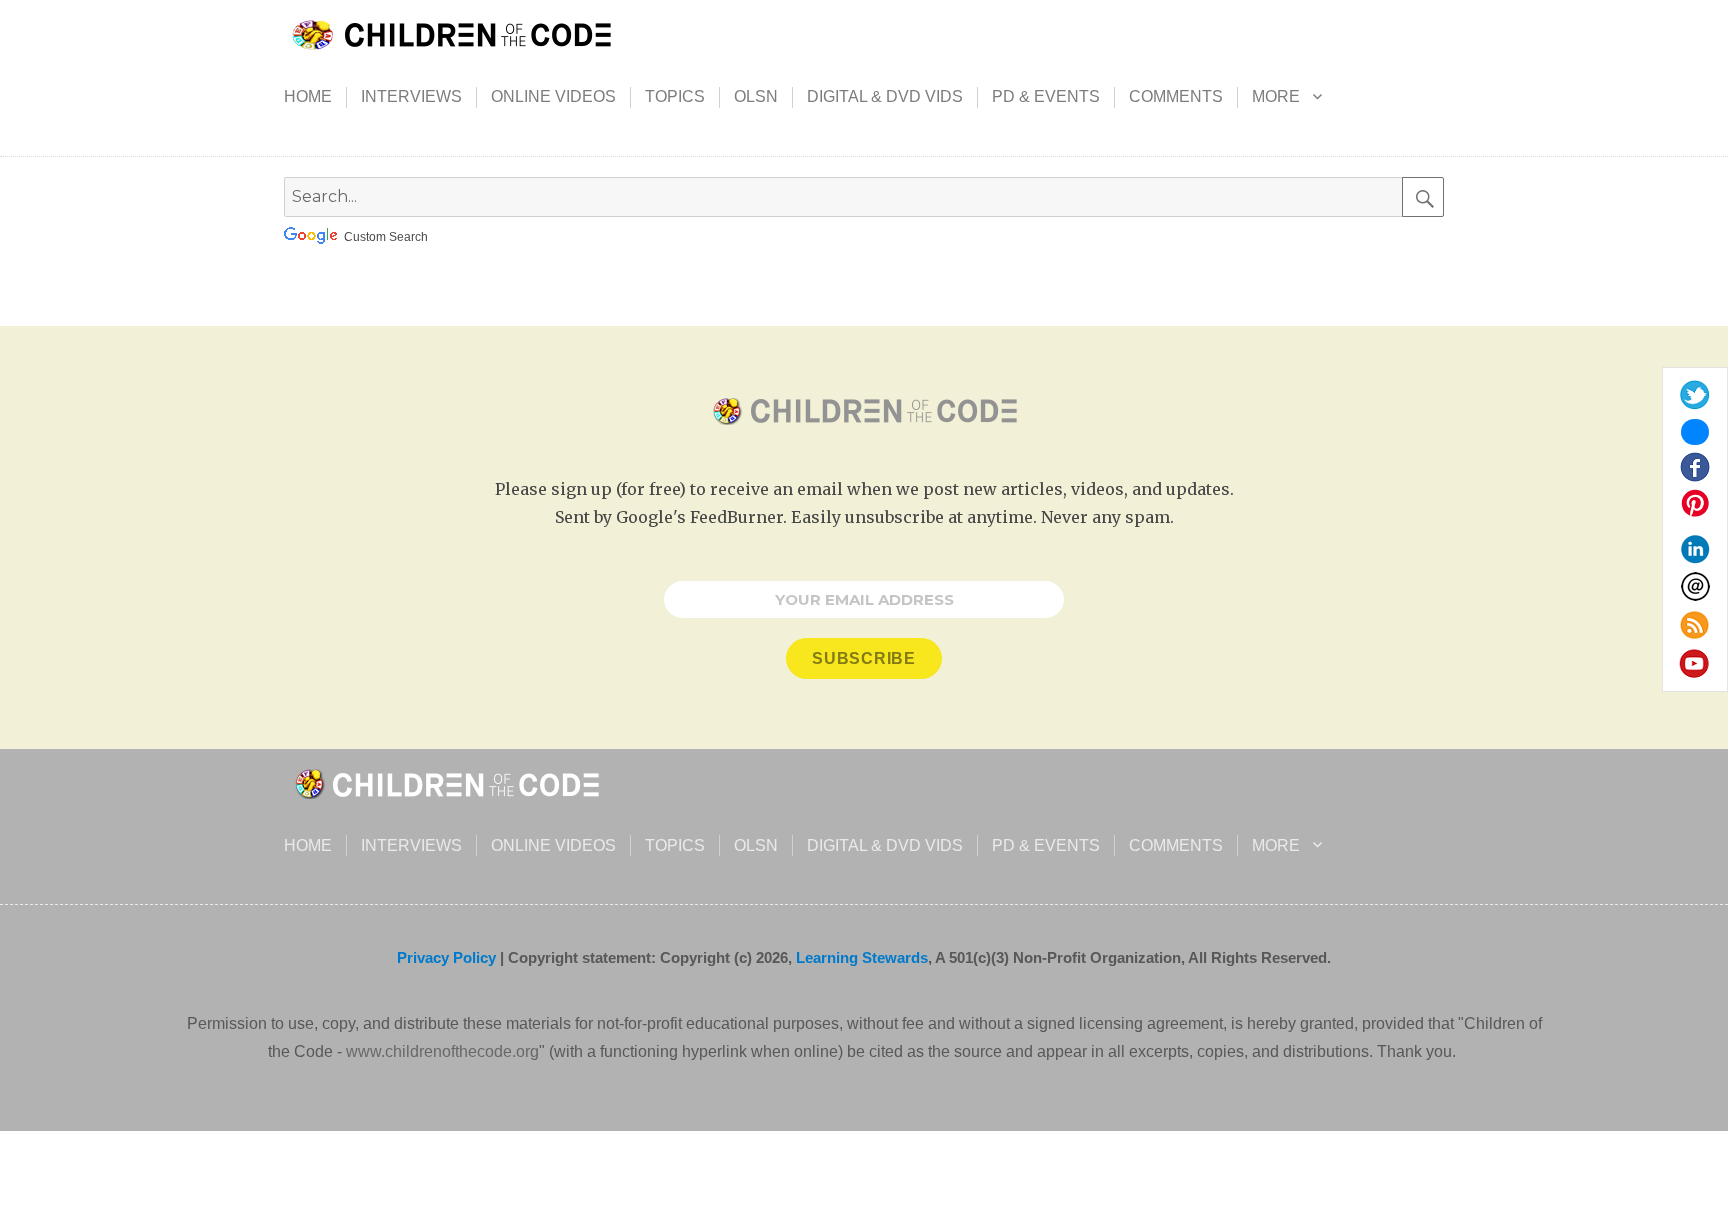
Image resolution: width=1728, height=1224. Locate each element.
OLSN (756, 96)
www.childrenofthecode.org (442, 1051)
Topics (675, 96)
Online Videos (553, 96)
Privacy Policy (446, 957)
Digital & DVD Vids (885, 96)
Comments (1176, 96)
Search (1423, 197)
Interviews (411, 96)
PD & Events (1046, 96)
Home (308, 96)
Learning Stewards (862, 957)
